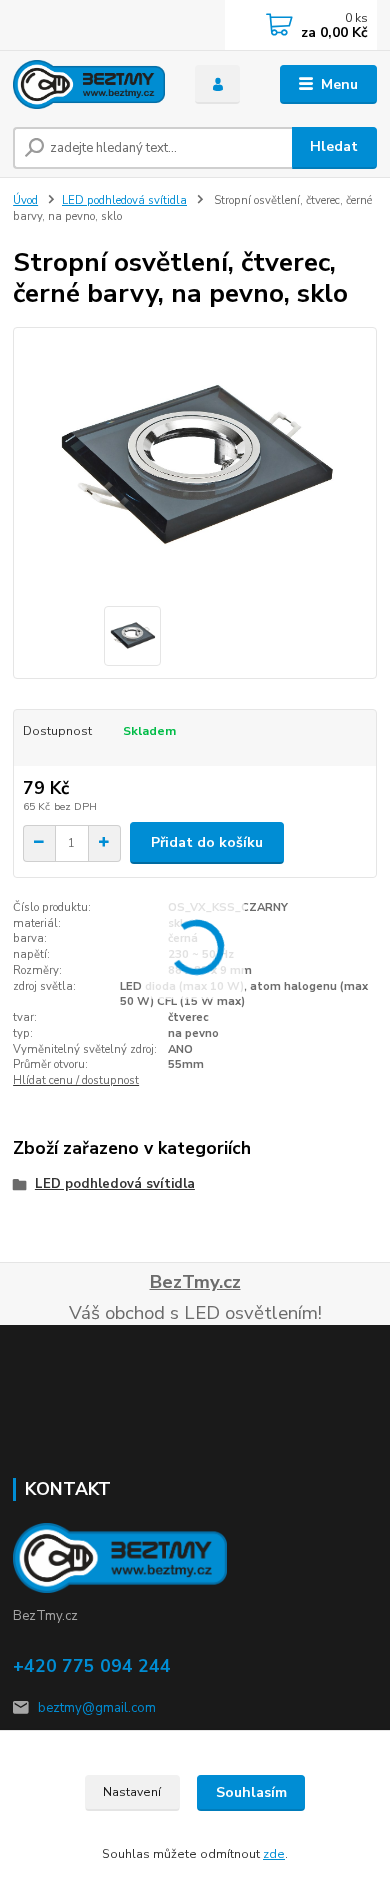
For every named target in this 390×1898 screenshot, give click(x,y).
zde (274, 1854)
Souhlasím (251, 1792)
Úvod (25, 200)
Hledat (334, 146)
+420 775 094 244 (92, 1666)
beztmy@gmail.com (97, 1708)
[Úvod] (89, 84)
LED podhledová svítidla (124, 200)
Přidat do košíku (207, 842)
